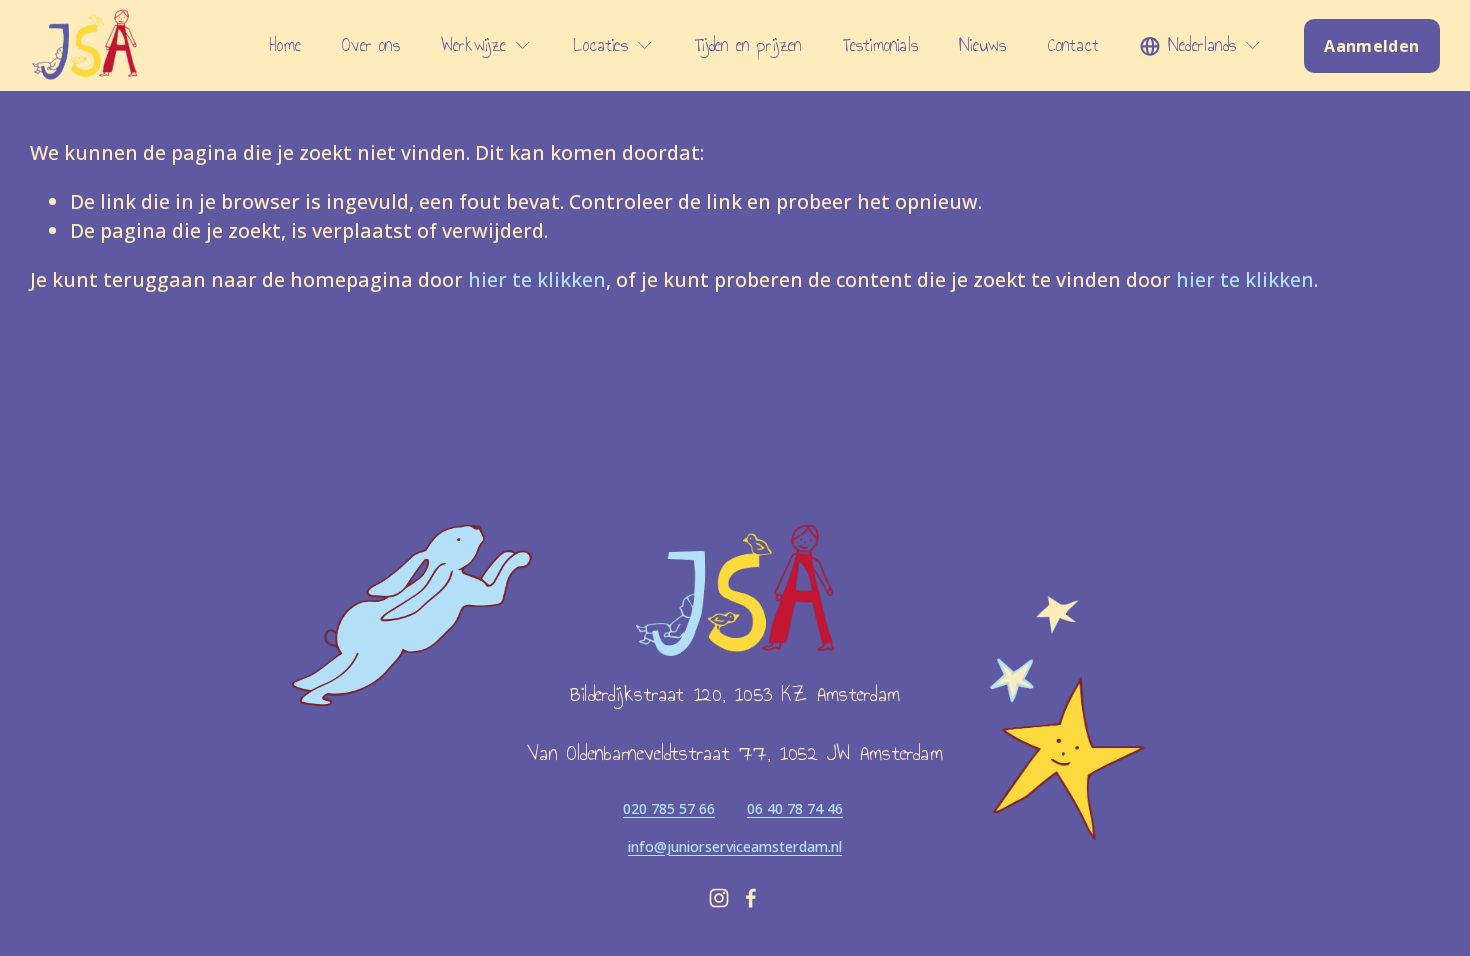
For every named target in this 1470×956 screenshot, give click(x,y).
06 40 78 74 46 (795, 808)
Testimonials (880, 45)
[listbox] (1201, 45)
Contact (1073, 45)
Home (285, 45)
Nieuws (982, 45)
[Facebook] (751, 898)
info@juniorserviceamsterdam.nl (735, 846)
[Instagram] (719, 898)
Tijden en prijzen (748, 45)
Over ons (371, 45)
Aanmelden (1371, 46)
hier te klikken (537, 279)
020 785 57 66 (669, 808)
